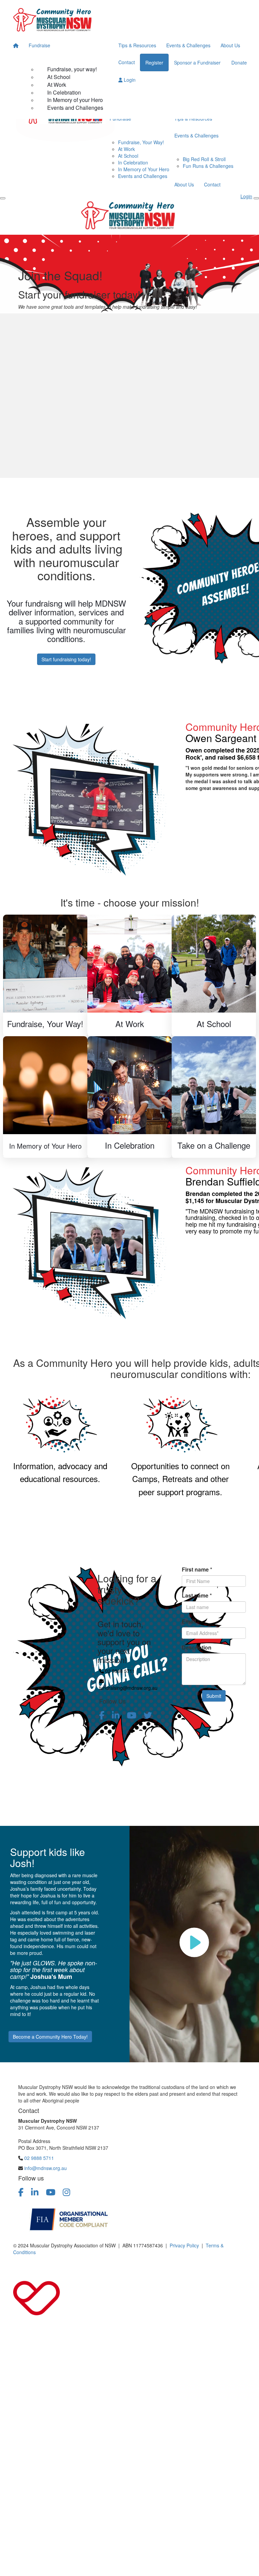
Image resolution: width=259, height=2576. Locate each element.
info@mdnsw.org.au (46, 2168)
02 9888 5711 (120, 1671)
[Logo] (54, 18)
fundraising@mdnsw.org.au (128, 1688)
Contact (127, 62)
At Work (57, 85)
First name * (197, 1570)
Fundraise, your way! (72, 69)
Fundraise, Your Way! (141, 142)
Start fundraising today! (66, 659)
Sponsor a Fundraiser (197, 62)
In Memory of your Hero (75, 100)
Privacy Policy (184, 2245)
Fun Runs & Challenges (208, 166)
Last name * (197, 1596)
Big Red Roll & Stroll (204, 159)
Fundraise (39, 45)
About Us (230, 45)
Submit (214, 1696)
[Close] (256, 198)
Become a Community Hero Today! (50, 2037)
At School (59, 77)
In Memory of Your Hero (144, 169)
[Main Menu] (3, 198)
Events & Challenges (188, 45)
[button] (129, 901)
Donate (239, 62)
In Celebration (64, 92)
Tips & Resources (137, 45)
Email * (191, 1622)
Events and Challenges (75, 108)
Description (197, 1648)
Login (129, 80)
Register (154, 62)
